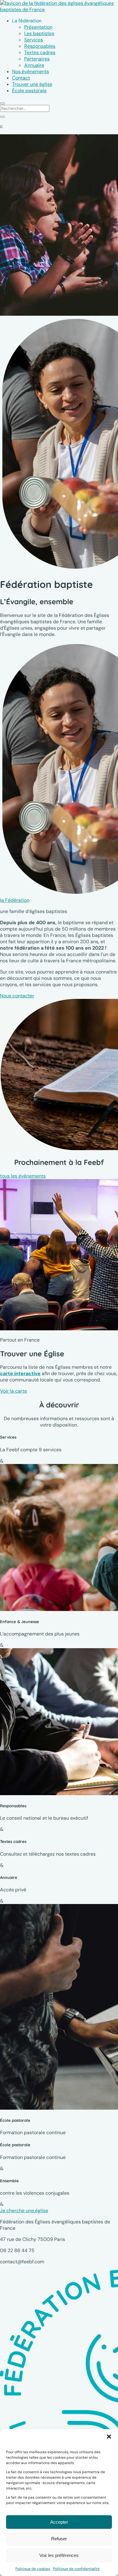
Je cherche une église (24, 2211)
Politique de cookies (33, 2569)
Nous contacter (17, 996)
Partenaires (37, 59)
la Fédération (15, 900)
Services (34, 40)
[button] (109, 2437)
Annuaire (34, 65)
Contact (21, 78)
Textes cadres (40, 52)
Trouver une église (32, 84)
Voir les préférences (59, 2555)
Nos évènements (31, 72)
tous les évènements (23, 1176)
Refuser (59, 2539)
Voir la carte (13, 1391)
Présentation (38, 27)
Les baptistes (39, 33)
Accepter (59, 2522)
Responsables (40, 46)
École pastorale (29, 91)
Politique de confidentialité (76, 2569)
